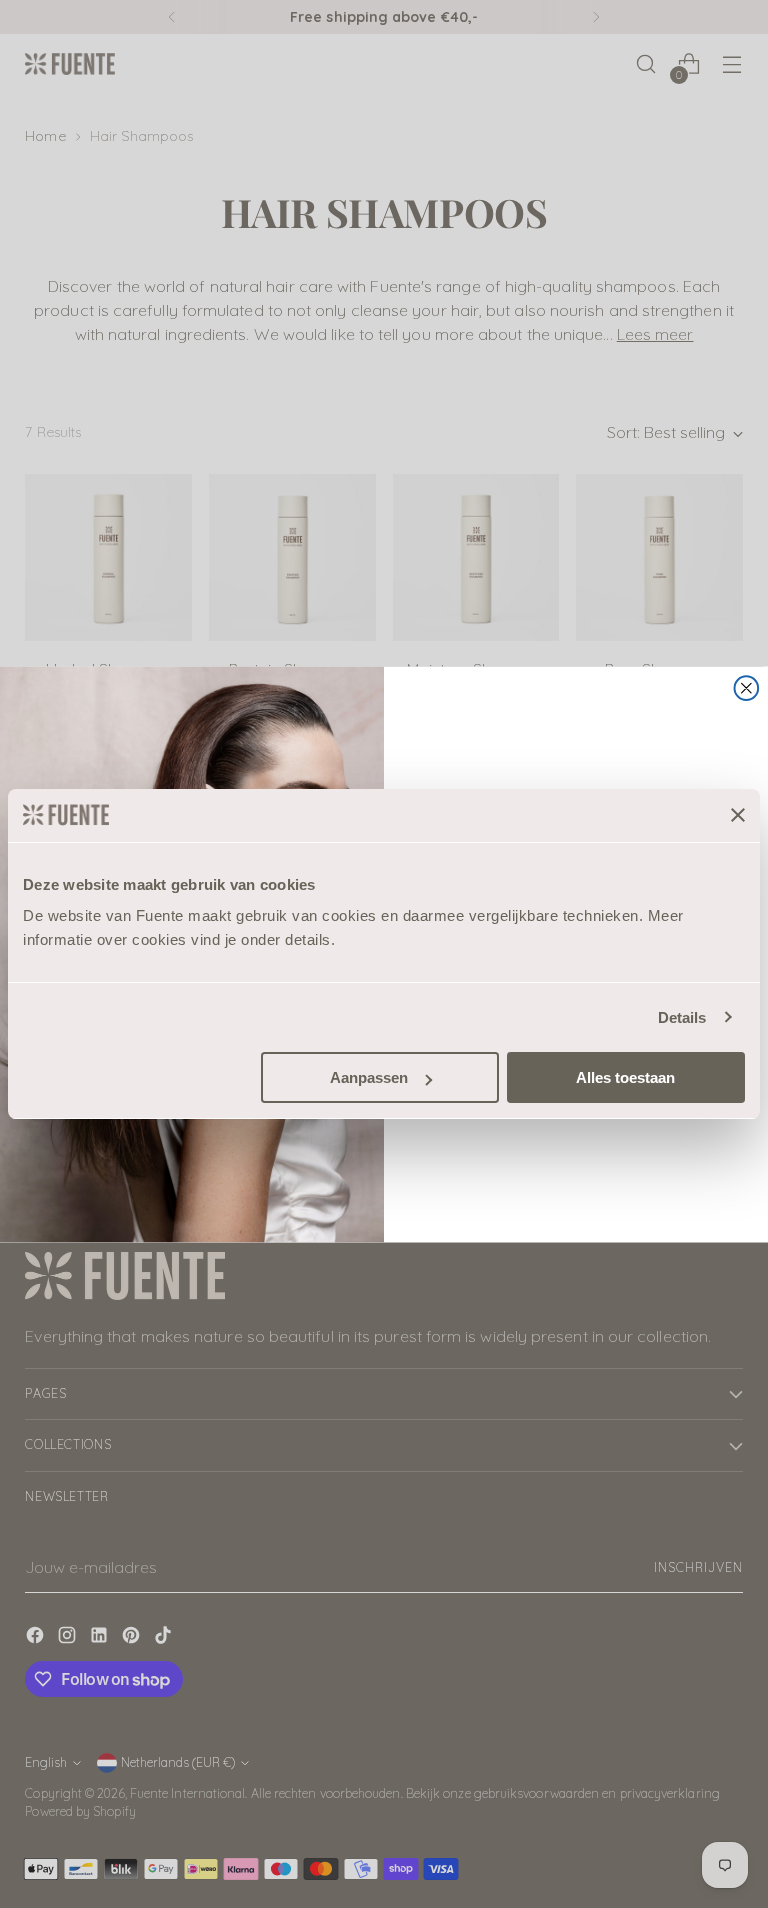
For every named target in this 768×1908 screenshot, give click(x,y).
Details (682, 1017)
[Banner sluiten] (738, 815)
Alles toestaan (625, 1077)
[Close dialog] (747, 688)
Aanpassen (369, 1077)
